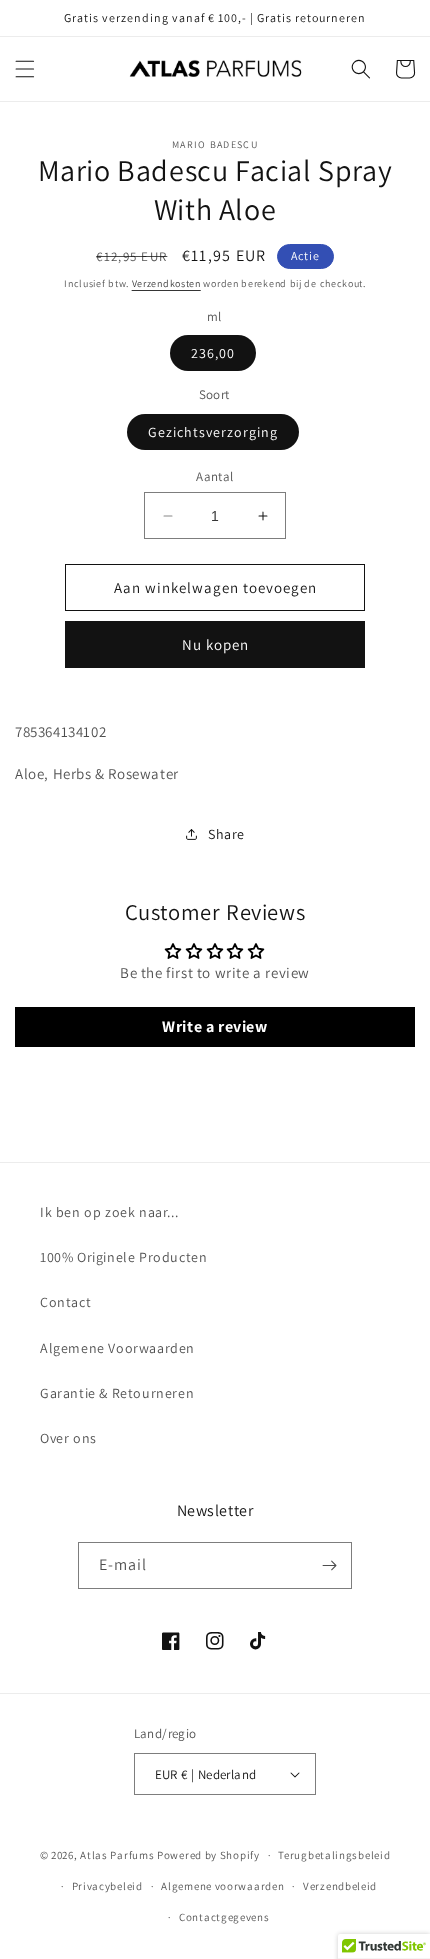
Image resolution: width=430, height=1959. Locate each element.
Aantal (214, 476)
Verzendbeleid (340, 1886)
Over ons (68, 1438)
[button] (25, 69)
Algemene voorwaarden (222, 1886)
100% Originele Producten (123, 1257)
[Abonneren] (329, 1565)
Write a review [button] (214, 1026)
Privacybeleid (107, 1886)
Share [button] (226, 834)
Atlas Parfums (117, 1855)
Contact (65, 1302)
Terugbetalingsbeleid (334, 1855)
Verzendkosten (166, 283)
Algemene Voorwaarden (117, 1348)
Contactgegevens (224, 1917)
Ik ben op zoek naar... (109, 1212)
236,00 (213, 353)
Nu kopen (215, 644)
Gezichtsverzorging (213, 432)
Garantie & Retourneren (117, 1393)
